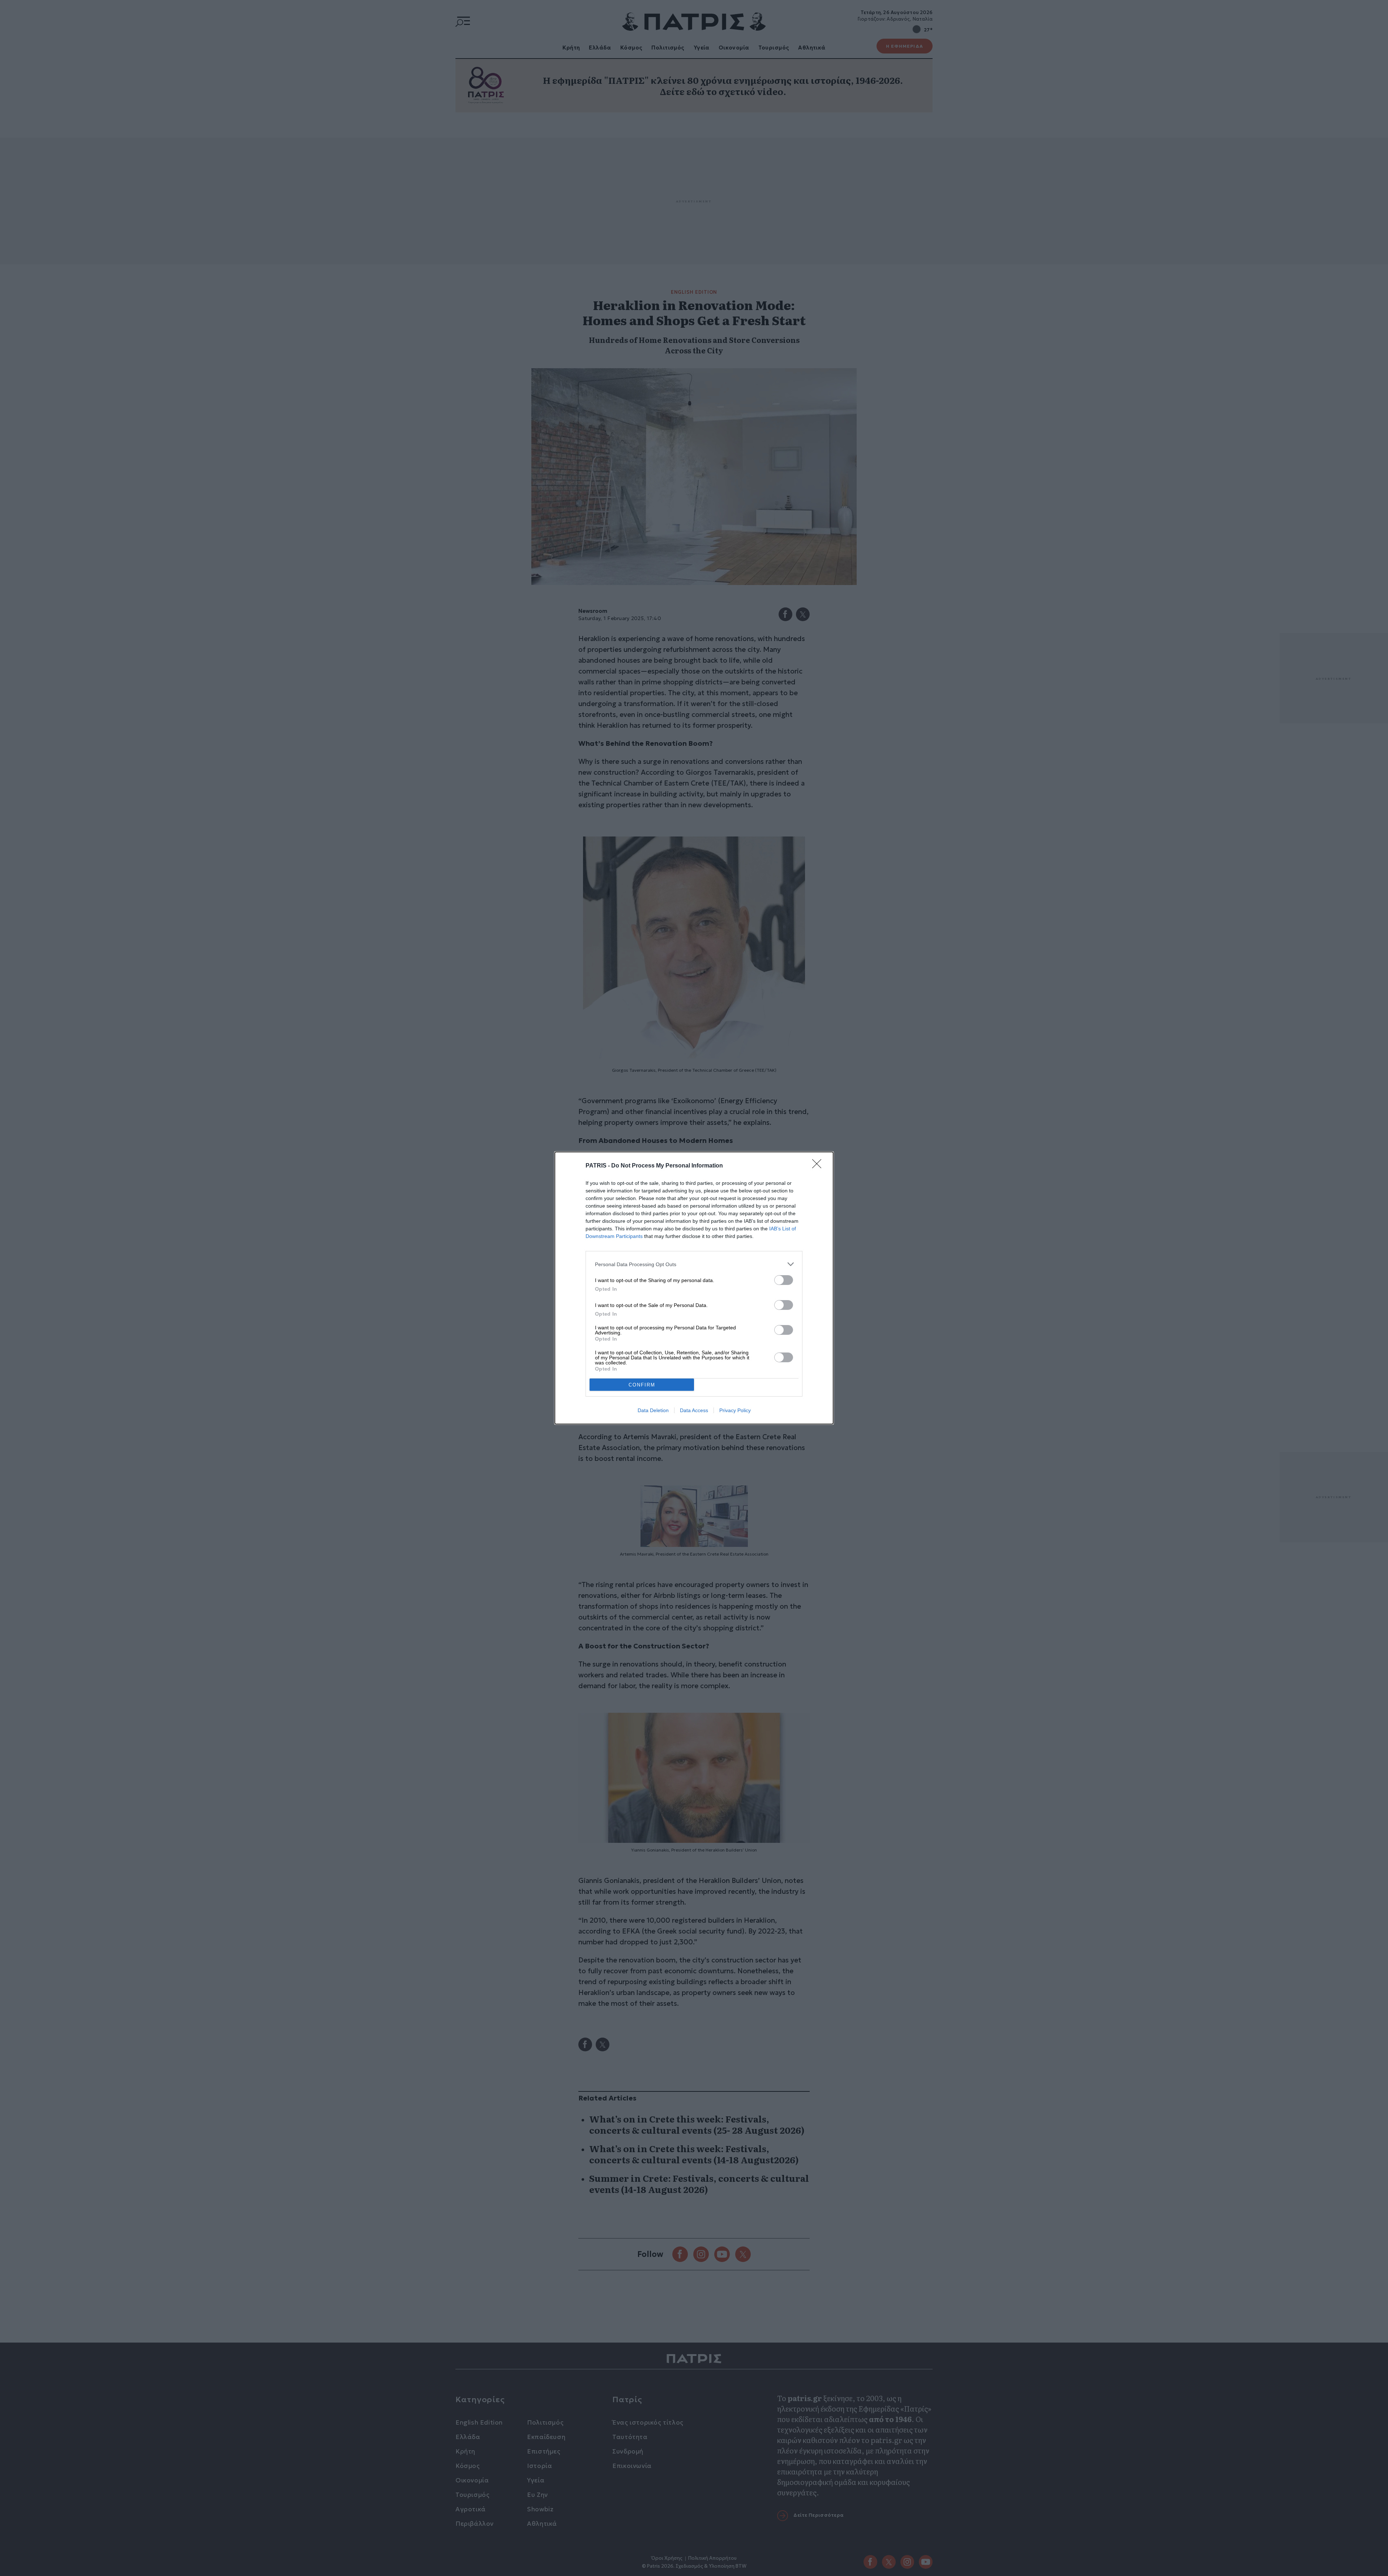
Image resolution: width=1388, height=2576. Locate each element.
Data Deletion (653, 1410)
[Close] (819, 1166)
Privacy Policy (735, 1410)
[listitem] (694, 1264)
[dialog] (694, 1288)
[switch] (784, 1280)
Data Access (694, 1410)
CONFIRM (642, 1385)
